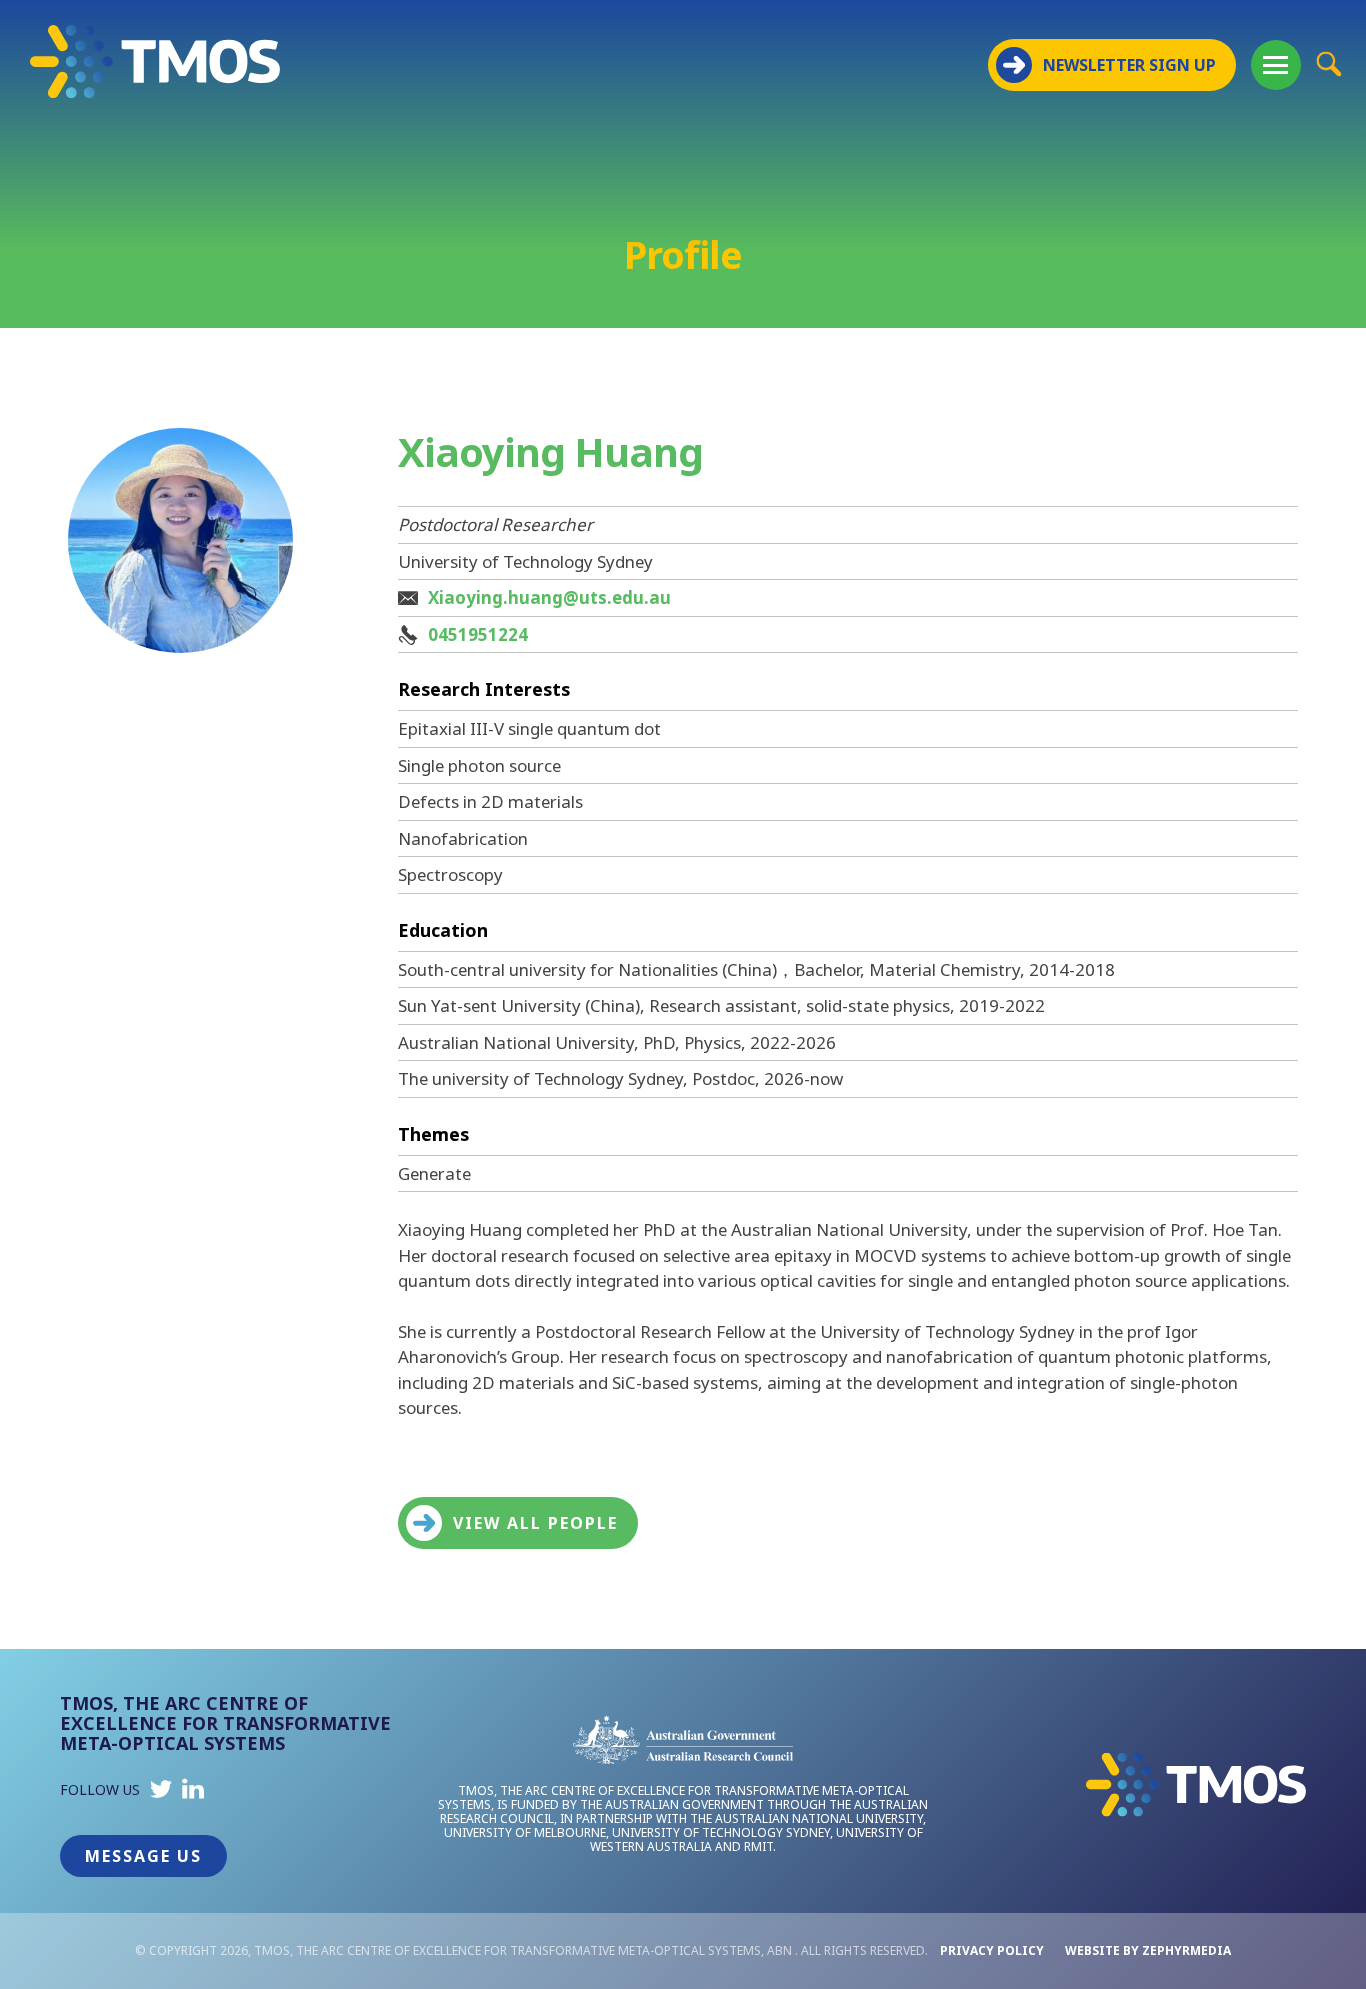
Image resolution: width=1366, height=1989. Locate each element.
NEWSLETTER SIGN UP (1129, 65)
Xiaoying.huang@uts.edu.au (549, 597)
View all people (535, 1523)
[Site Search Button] (1328, 63)
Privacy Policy (992, 1950)
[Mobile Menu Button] (1276, 65)
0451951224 (478, 634)
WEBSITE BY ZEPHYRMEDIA (1148, 1950)
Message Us (143, 1856)
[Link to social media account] (161, 1793)
